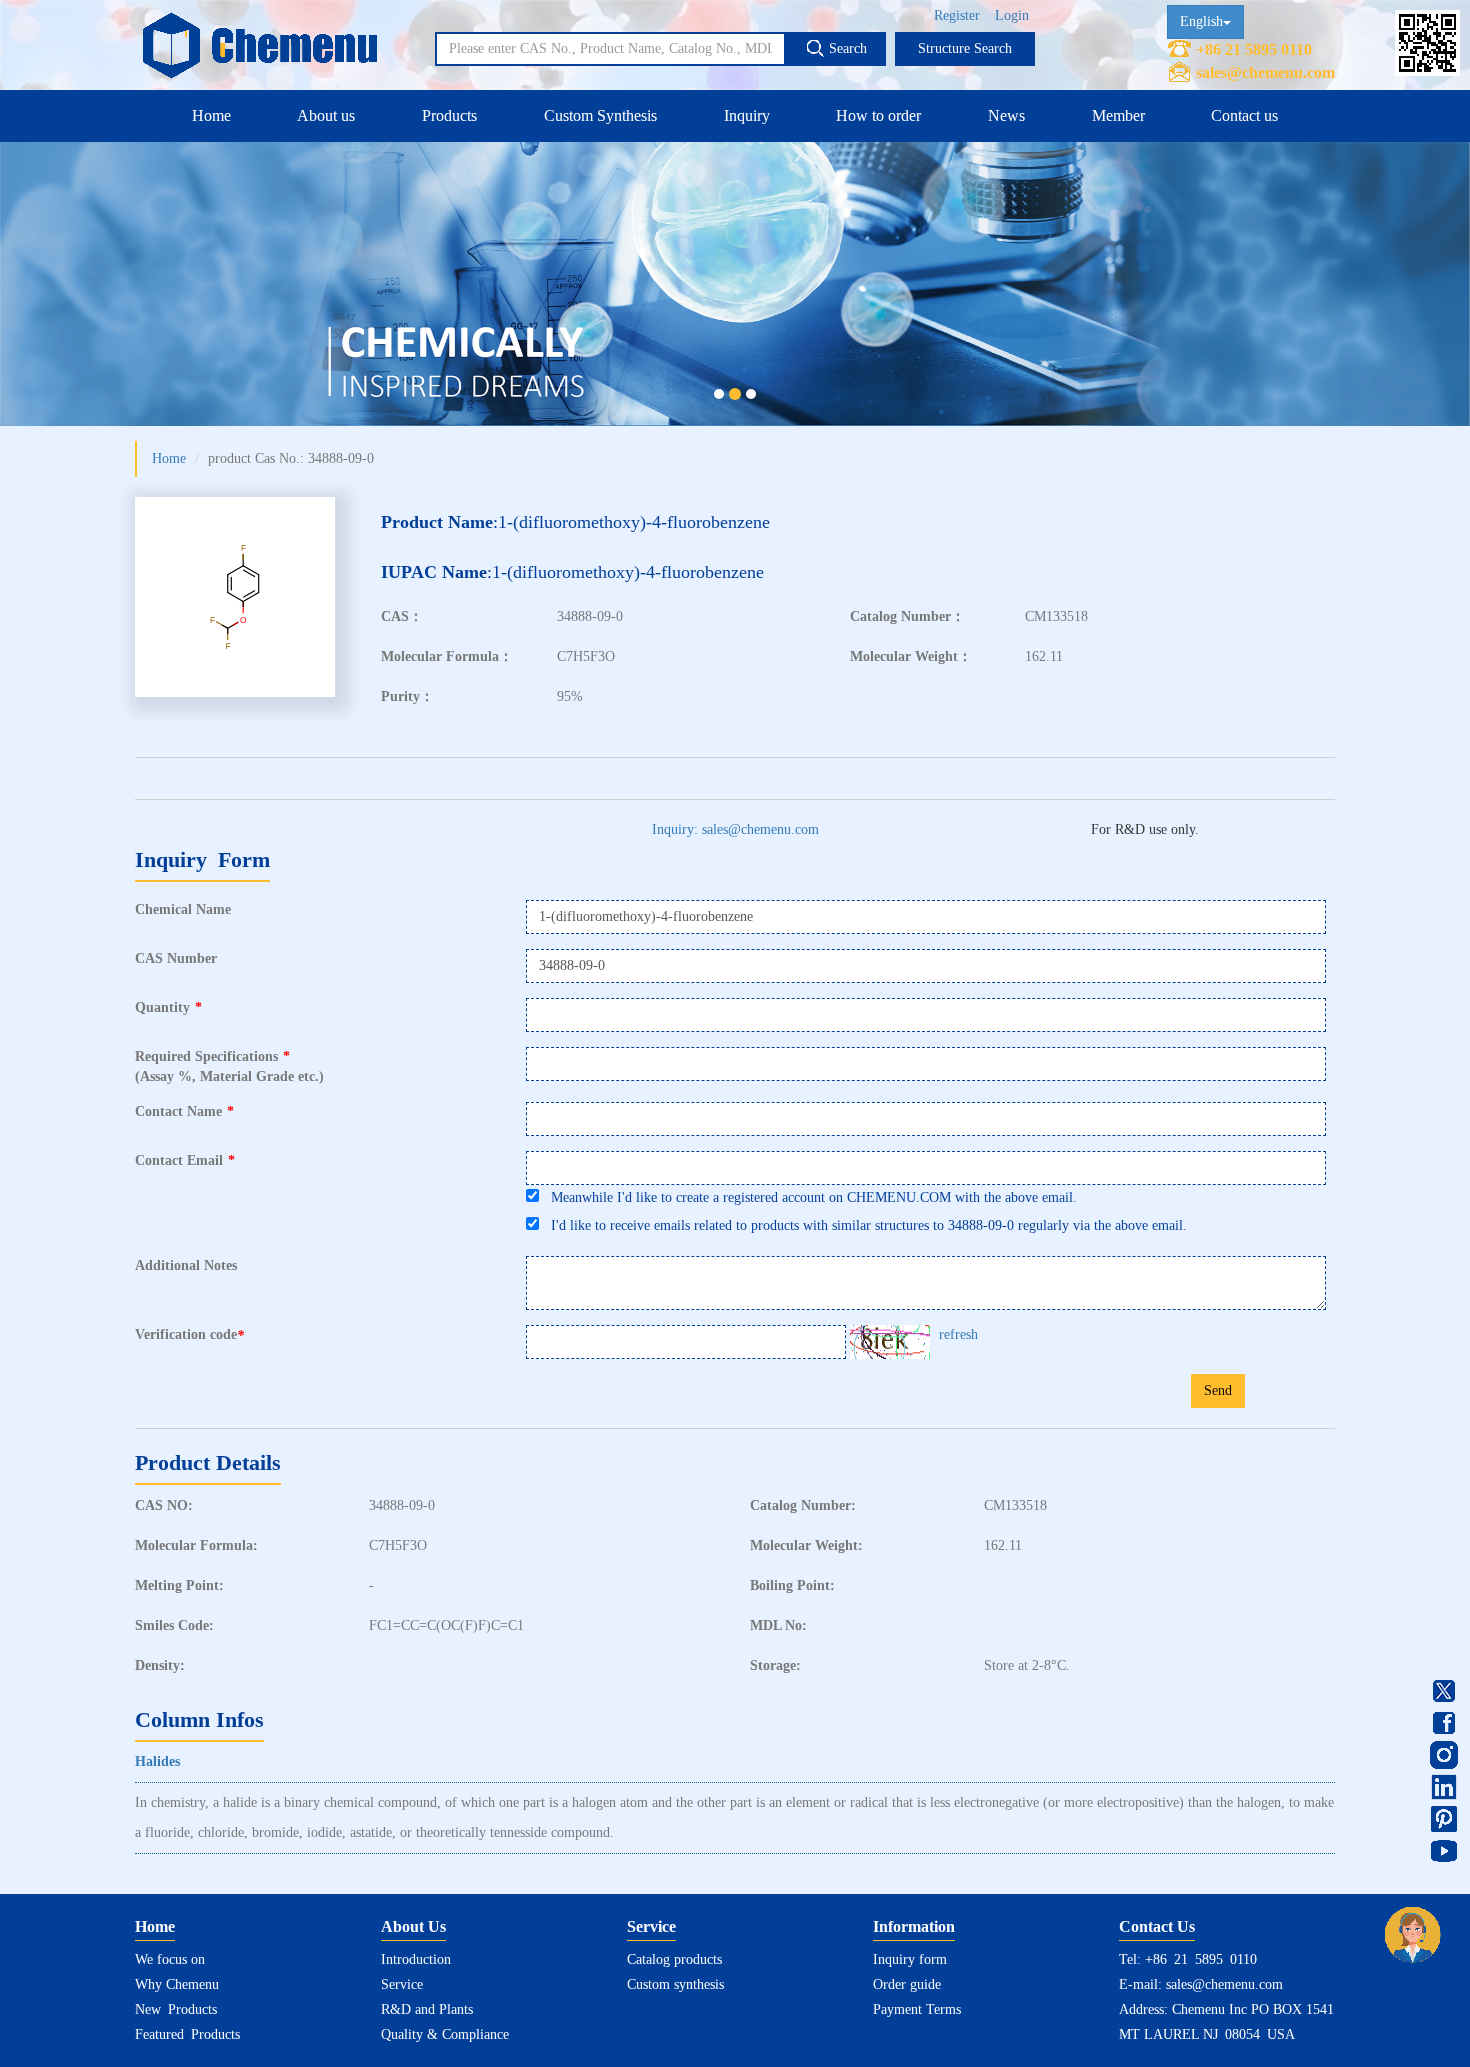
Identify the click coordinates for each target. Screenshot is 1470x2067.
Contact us (1244, 115)
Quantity (168, 1007)
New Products (176, 2009)
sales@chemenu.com (1265, 72)
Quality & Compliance (445, 2034)
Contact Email (185, 1160)
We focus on (170, 1959)
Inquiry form (910, 1959)
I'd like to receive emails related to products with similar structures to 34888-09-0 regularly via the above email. (863, 1225)
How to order (878, 115)
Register (957, 15)
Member (1118, 115)
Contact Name (184, 1111)
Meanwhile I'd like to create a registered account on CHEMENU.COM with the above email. (808, 1197)
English (1201, 21)
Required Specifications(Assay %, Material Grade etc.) (229, 1066)
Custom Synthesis (600, 115)
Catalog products (674, 1959)
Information (914, 1926)
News (1006, 115)
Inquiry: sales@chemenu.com (735, 829)
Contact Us (1157, 1926)
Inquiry (747, 115)
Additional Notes (186, 1265)
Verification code (189, 1335)
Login (1012, 15)
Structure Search (965, 48)
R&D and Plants (427, 2009)
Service (402, 1984)
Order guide (907, 1984)
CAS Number (176, 958)
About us (326, 115)
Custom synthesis (675, 1984)
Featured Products (187, 2034)
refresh (958, 1334)
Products (449, 115)
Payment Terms (917, 2009)
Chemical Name (183, 909)
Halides (157, 1761)
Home (211, 115)
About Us (413, 1926)
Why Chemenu (177, 1984)
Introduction (416, 1959)
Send (1218, 1390)
